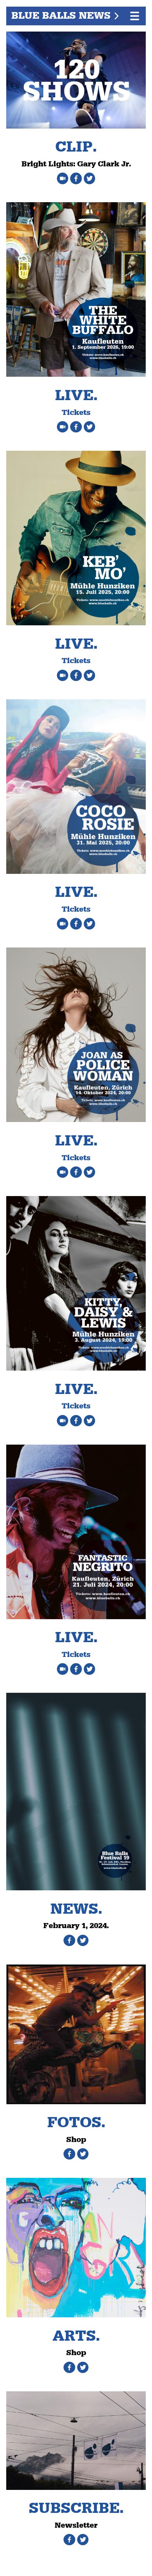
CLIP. (76, 147)
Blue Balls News (61, 16)
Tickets (76, 413)
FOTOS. (76, 2123)
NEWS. (76, 1909)
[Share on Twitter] (89, 177)
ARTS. (76, 2336)
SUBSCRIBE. (76, 2508)
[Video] (64, 177)
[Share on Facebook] (77, 177)
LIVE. (76, 396)
